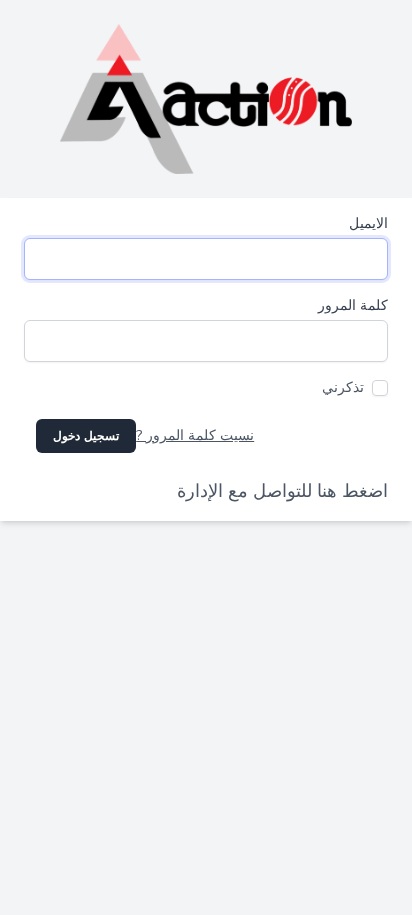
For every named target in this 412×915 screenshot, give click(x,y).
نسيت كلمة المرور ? (195, 435)
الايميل (368, 223)
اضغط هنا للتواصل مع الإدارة (282, 491)
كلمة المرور (353, 305)
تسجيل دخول (86, 436)
